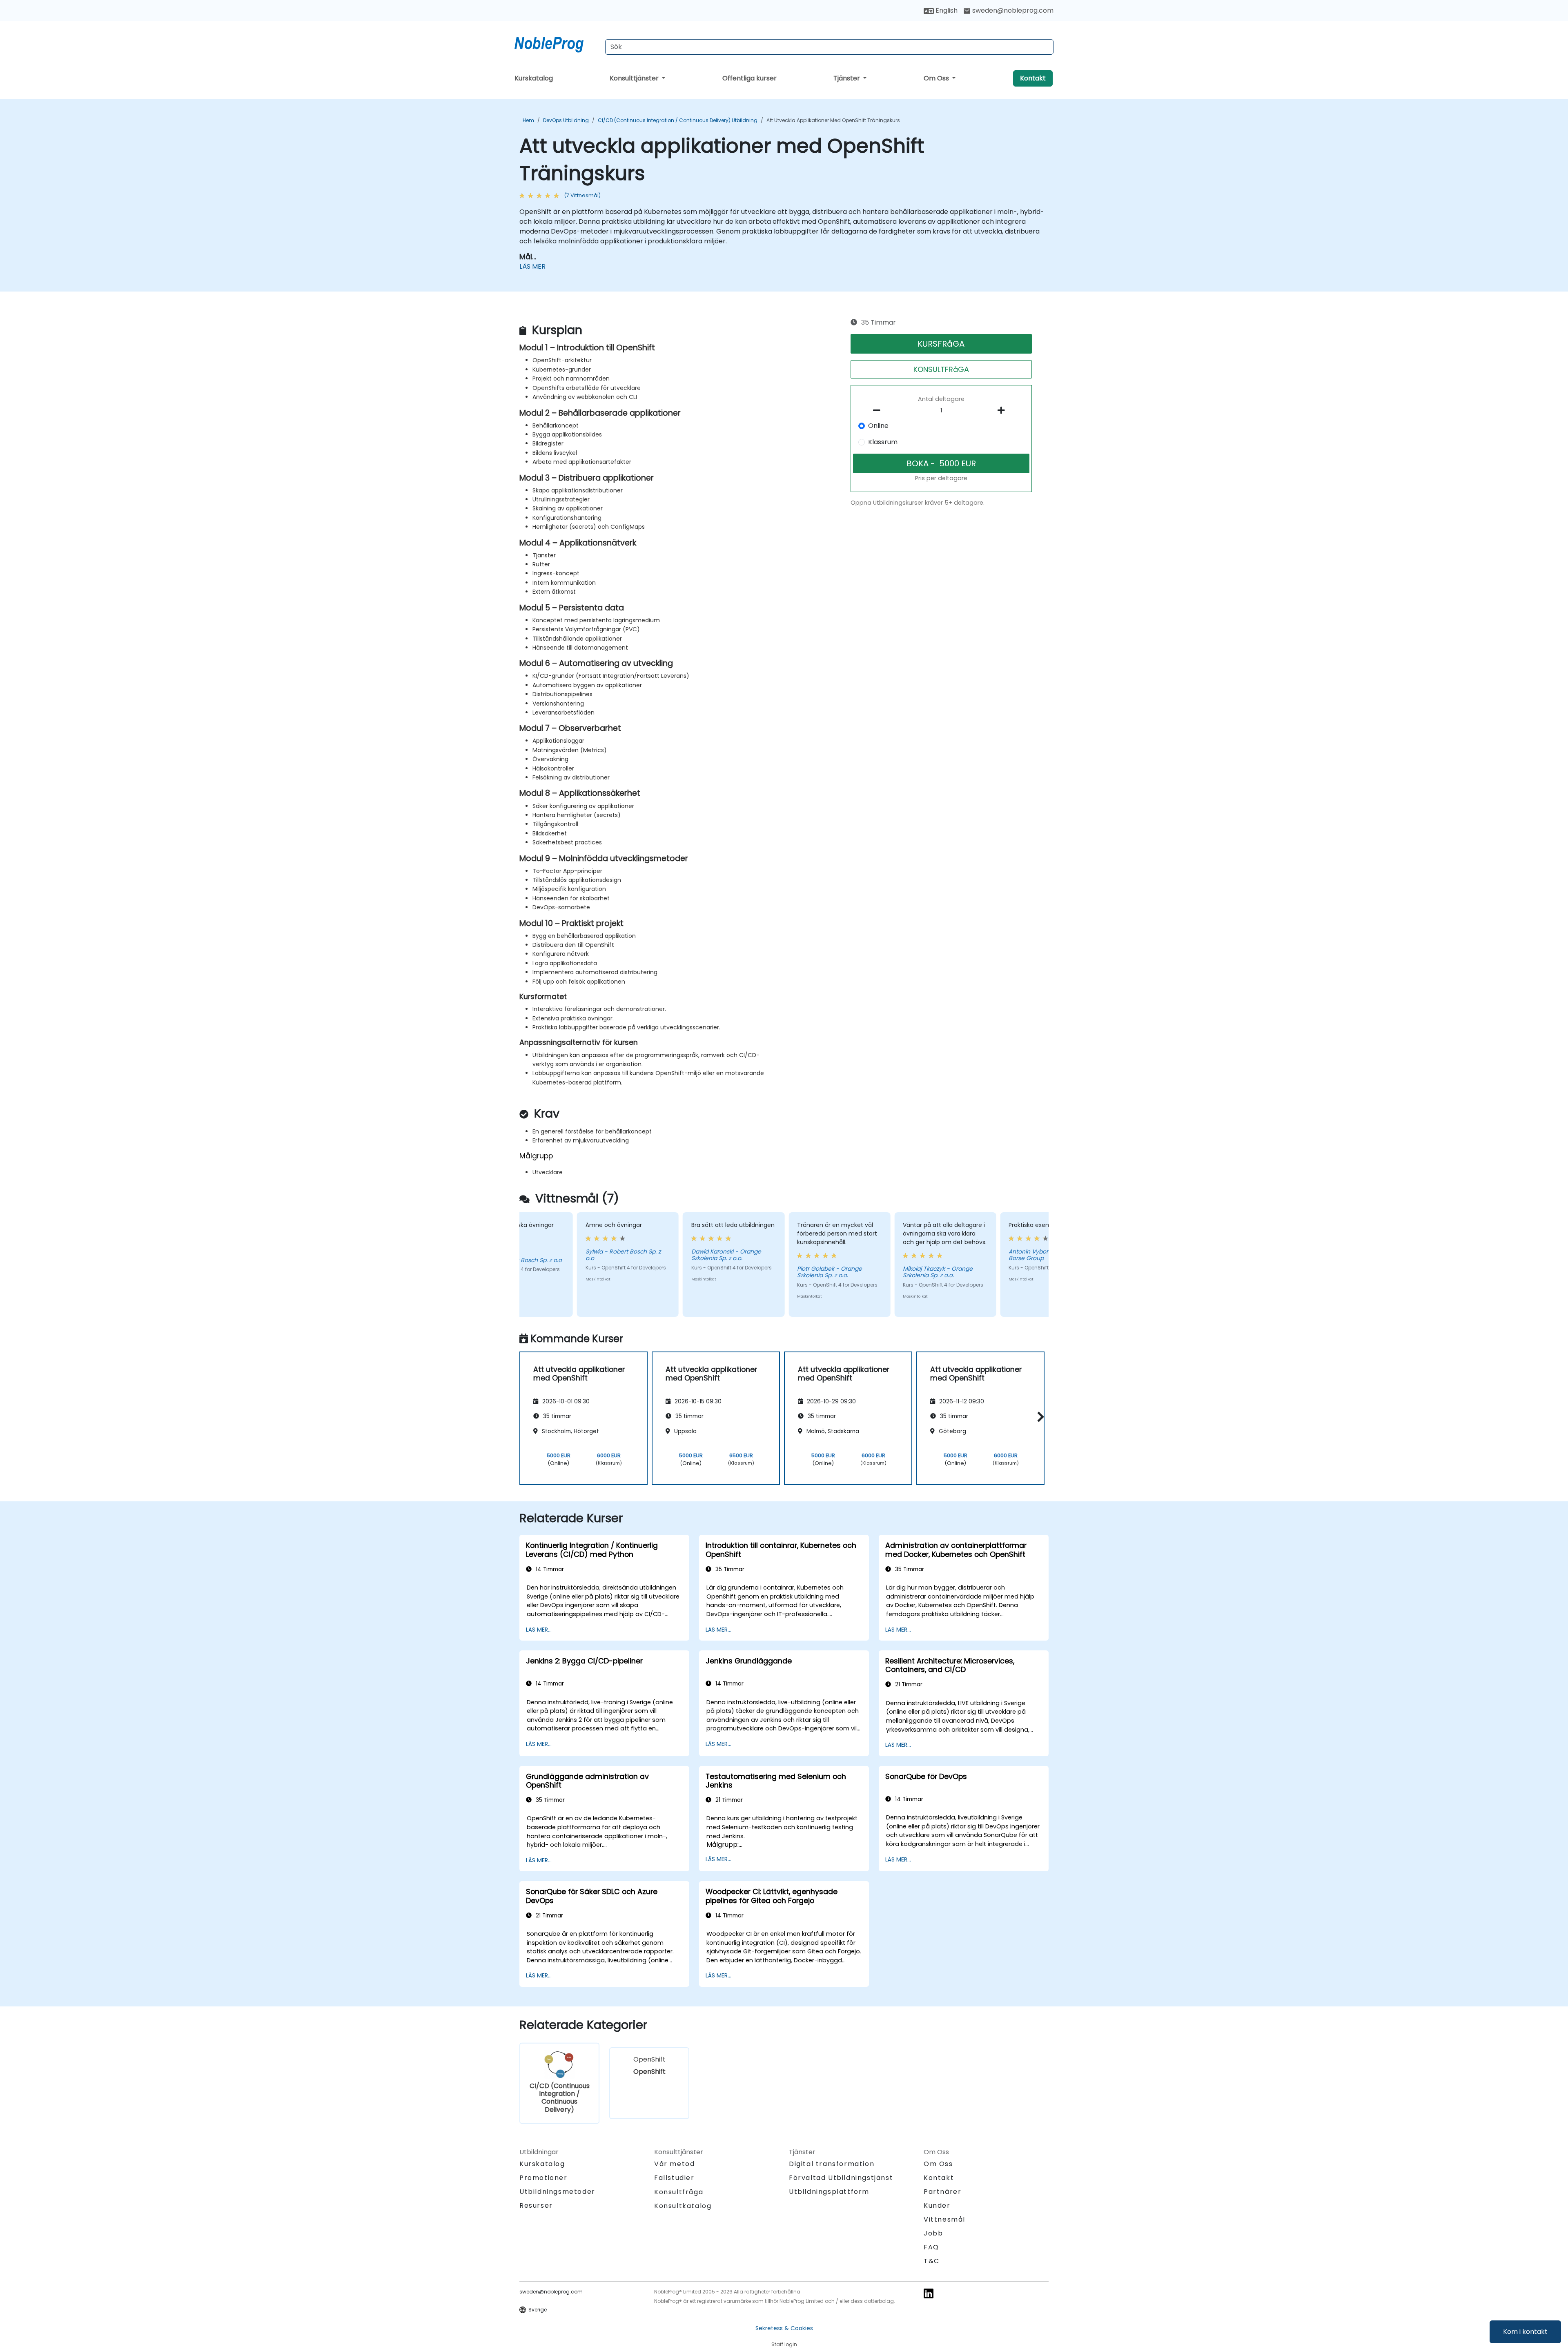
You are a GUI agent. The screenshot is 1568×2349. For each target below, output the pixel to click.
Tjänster (847, 78)
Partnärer (942, 2192)
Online (878, 426)
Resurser (536, 2205)
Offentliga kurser (749, 78)
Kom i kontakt (1525, 2332)
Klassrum (883, 442)
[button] (1039, 1417)
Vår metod (674, 2164)
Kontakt (1033, 78)
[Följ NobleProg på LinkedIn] (929, 2293)
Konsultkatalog (683, 2206)
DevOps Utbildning (566, 120)
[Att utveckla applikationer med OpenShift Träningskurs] (557, 43)
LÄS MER (532, 266)
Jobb (933, 2233)
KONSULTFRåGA (941, 369)
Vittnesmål (944, 2219)
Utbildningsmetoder (557, 2192)
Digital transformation (832, 2164)
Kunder (937, 2205)
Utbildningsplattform (829, 2192)
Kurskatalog (534, 78)
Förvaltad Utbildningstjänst (841, 2178)
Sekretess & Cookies (784, 2328)
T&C (932, 2261)
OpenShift (649, 2065)
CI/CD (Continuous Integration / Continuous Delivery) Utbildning (678, 120)
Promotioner (543, 2178)
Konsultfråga (679, 2192)
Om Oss (937, 78)
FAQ (931, 2247)
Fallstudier (674, 2178)
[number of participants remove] (879, 410)
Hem (528, 120)
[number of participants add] (1003, 410)
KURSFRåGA (941, 344)
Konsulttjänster (635, 78)
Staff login (784, 2344)
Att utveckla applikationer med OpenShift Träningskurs (833, 120)
